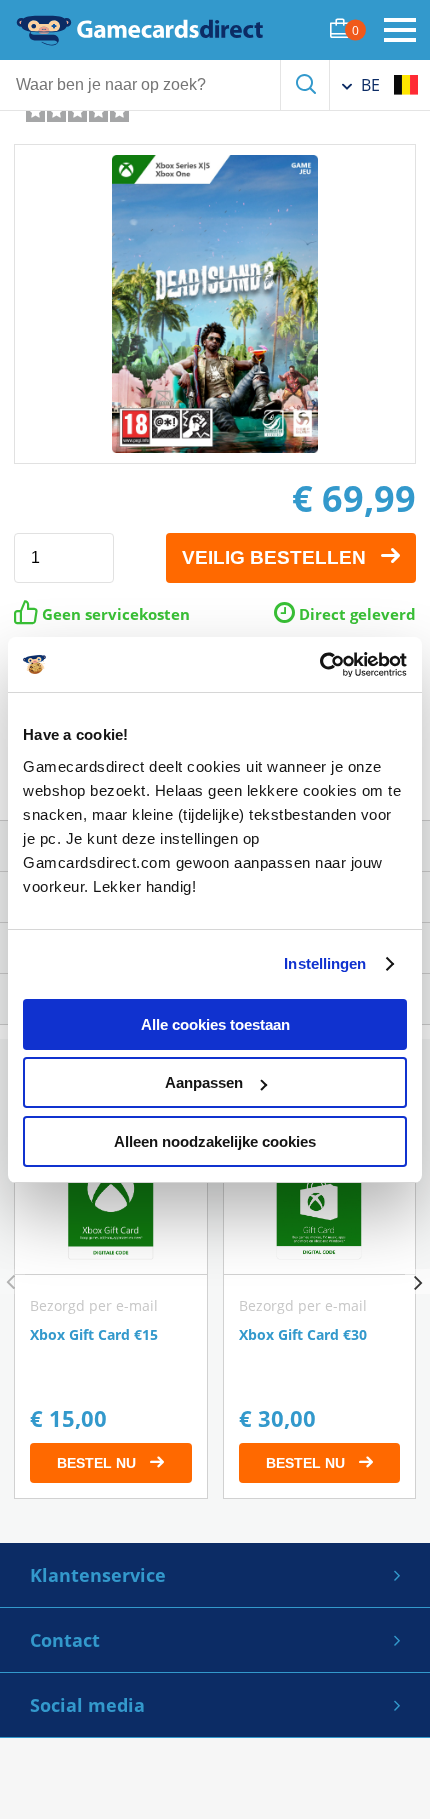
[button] (417, 1281)
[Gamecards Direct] (140, 30)
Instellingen (325, 963)
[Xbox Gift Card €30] (320, 1309)
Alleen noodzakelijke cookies (215, 1141)
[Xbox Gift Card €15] (111, 1309)
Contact (65, 1640)
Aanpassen (204, 1082)
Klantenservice (98, 1575)
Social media (87, 1705)
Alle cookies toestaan (215, 1024)
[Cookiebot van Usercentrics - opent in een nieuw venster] (319, 665)
